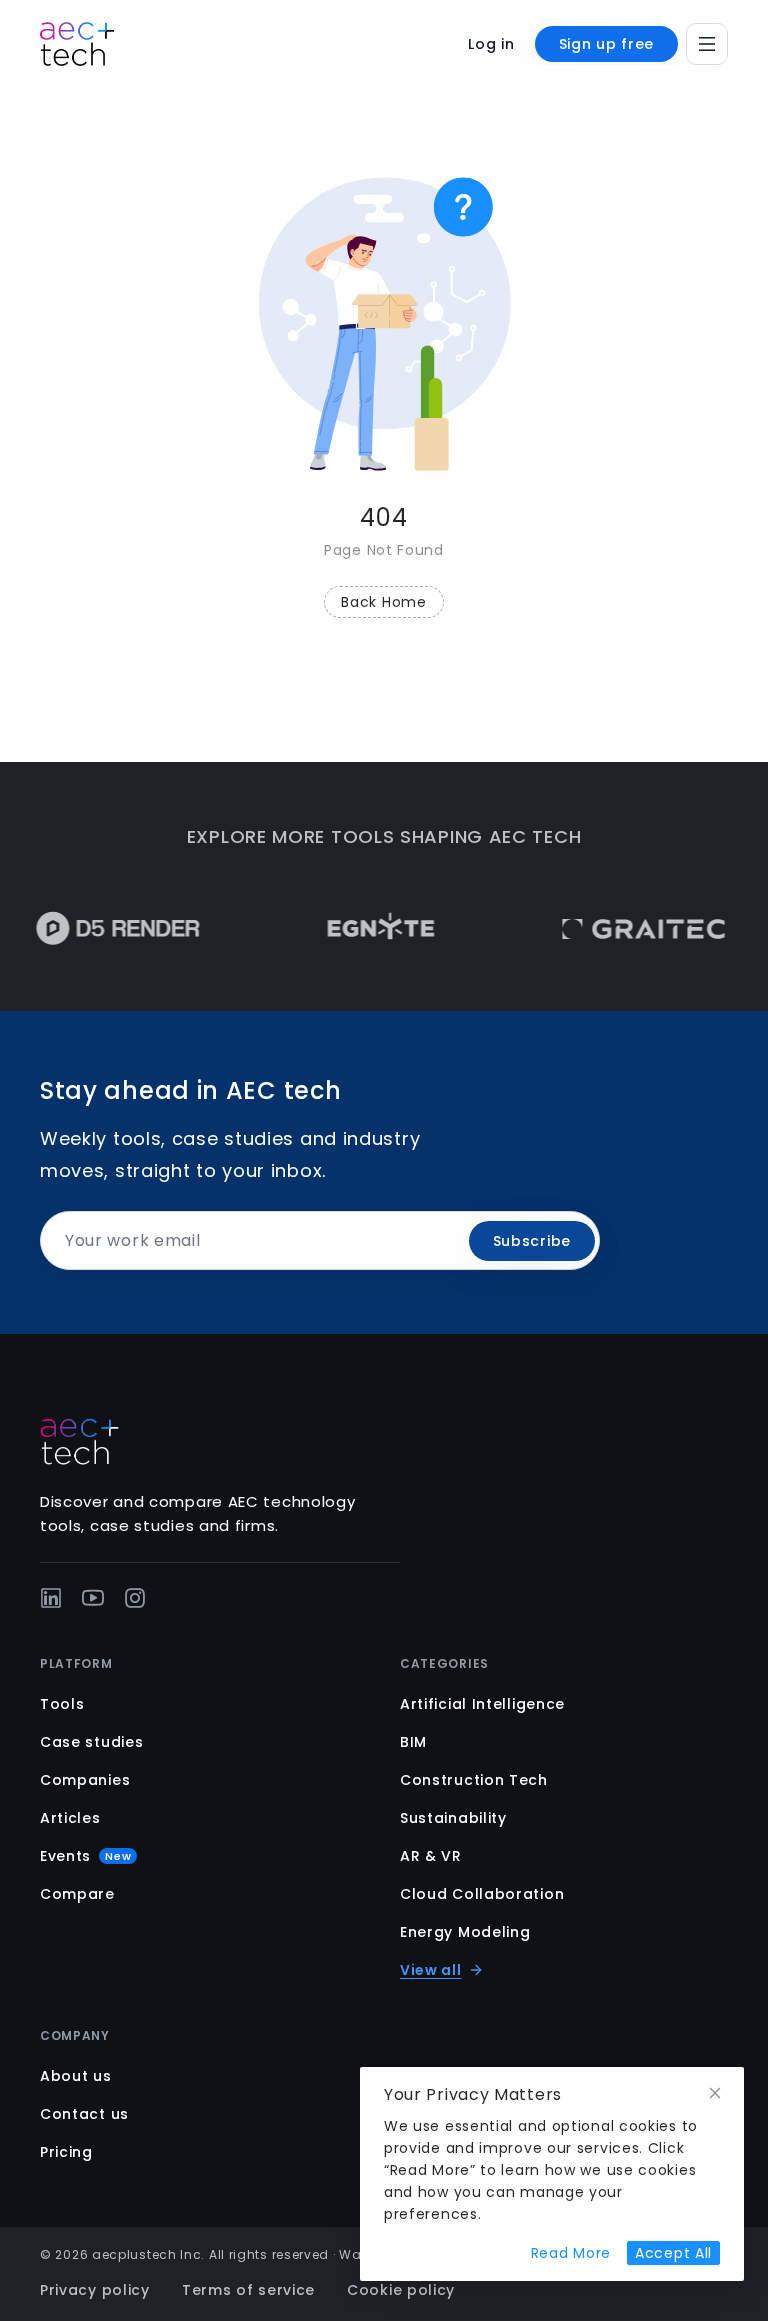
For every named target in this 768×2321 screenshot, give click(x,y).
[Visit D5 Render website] (99, 929)
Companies (85, 1780)
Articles (70, 1818)
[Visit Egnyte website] (362, 929)
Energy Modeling (465, 1932)
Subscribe (532, 1241)
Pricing (66, 2152)
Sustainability (453, 1818)
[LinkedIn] (51, 1598)
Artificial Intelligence (482, 1704)
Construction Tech (474, 1780)
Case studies (91, 1742)
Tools (62, 1704)
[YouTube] (93, 1598)
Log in (491, 44)
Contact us (84, 2114)
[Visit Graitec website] (625, 929)
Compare (77, 1894)
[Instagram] (135, 1598)
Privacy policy (95, 2290)
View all (431, 1970)
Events (85, 1856)
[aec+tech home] (77, 44)
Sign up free (606, 44)
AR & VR (431, 1856)
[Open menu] (707, 44)
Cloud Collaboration (482, 1894)
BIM (413, 1742)
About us (76, 2076)
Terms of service (248, 2290)
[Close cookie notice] (715, 2093)
